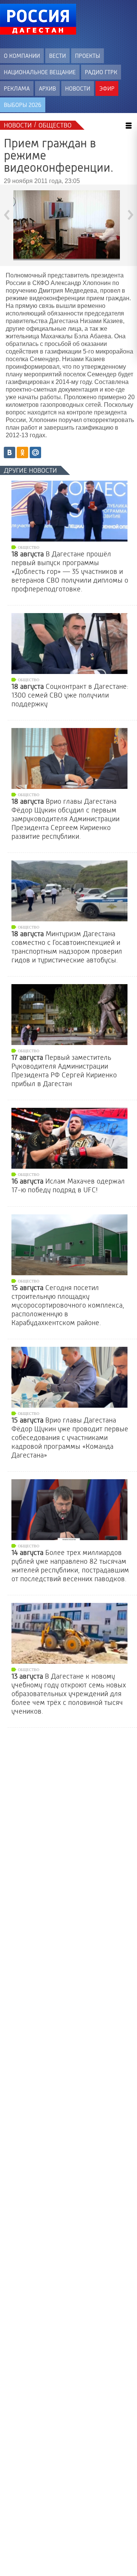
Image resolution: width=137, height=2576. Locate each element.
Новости (78, 88)
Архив (47, 88)
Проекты (88, 56)
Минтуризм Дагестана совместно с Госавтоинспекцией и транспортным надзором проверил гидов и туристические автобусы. (67, 947)
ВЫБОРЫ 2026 (23, 105)
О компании (22, 56)
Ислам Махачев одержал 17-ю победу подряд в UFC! (68, 1186)
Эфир (107, 88)
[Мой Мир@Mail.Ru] (35, 452)
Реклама (17, 88)
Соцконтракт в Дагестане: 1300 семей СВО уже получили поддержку (70, 695)
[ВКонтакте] (10, 452)
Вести (57, 56)
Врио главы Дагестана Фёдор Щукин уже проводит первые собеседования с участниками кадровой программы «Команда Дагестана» (70, 1438)
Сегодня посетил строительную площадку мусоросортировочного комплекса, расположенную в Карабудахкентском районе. (68, 1305)
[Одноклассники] (22, 452)
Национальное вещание (40, 72)
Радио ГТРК (101, 72)
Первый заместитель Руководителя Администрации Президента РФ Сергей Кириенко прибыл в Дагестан (64, 1071)
